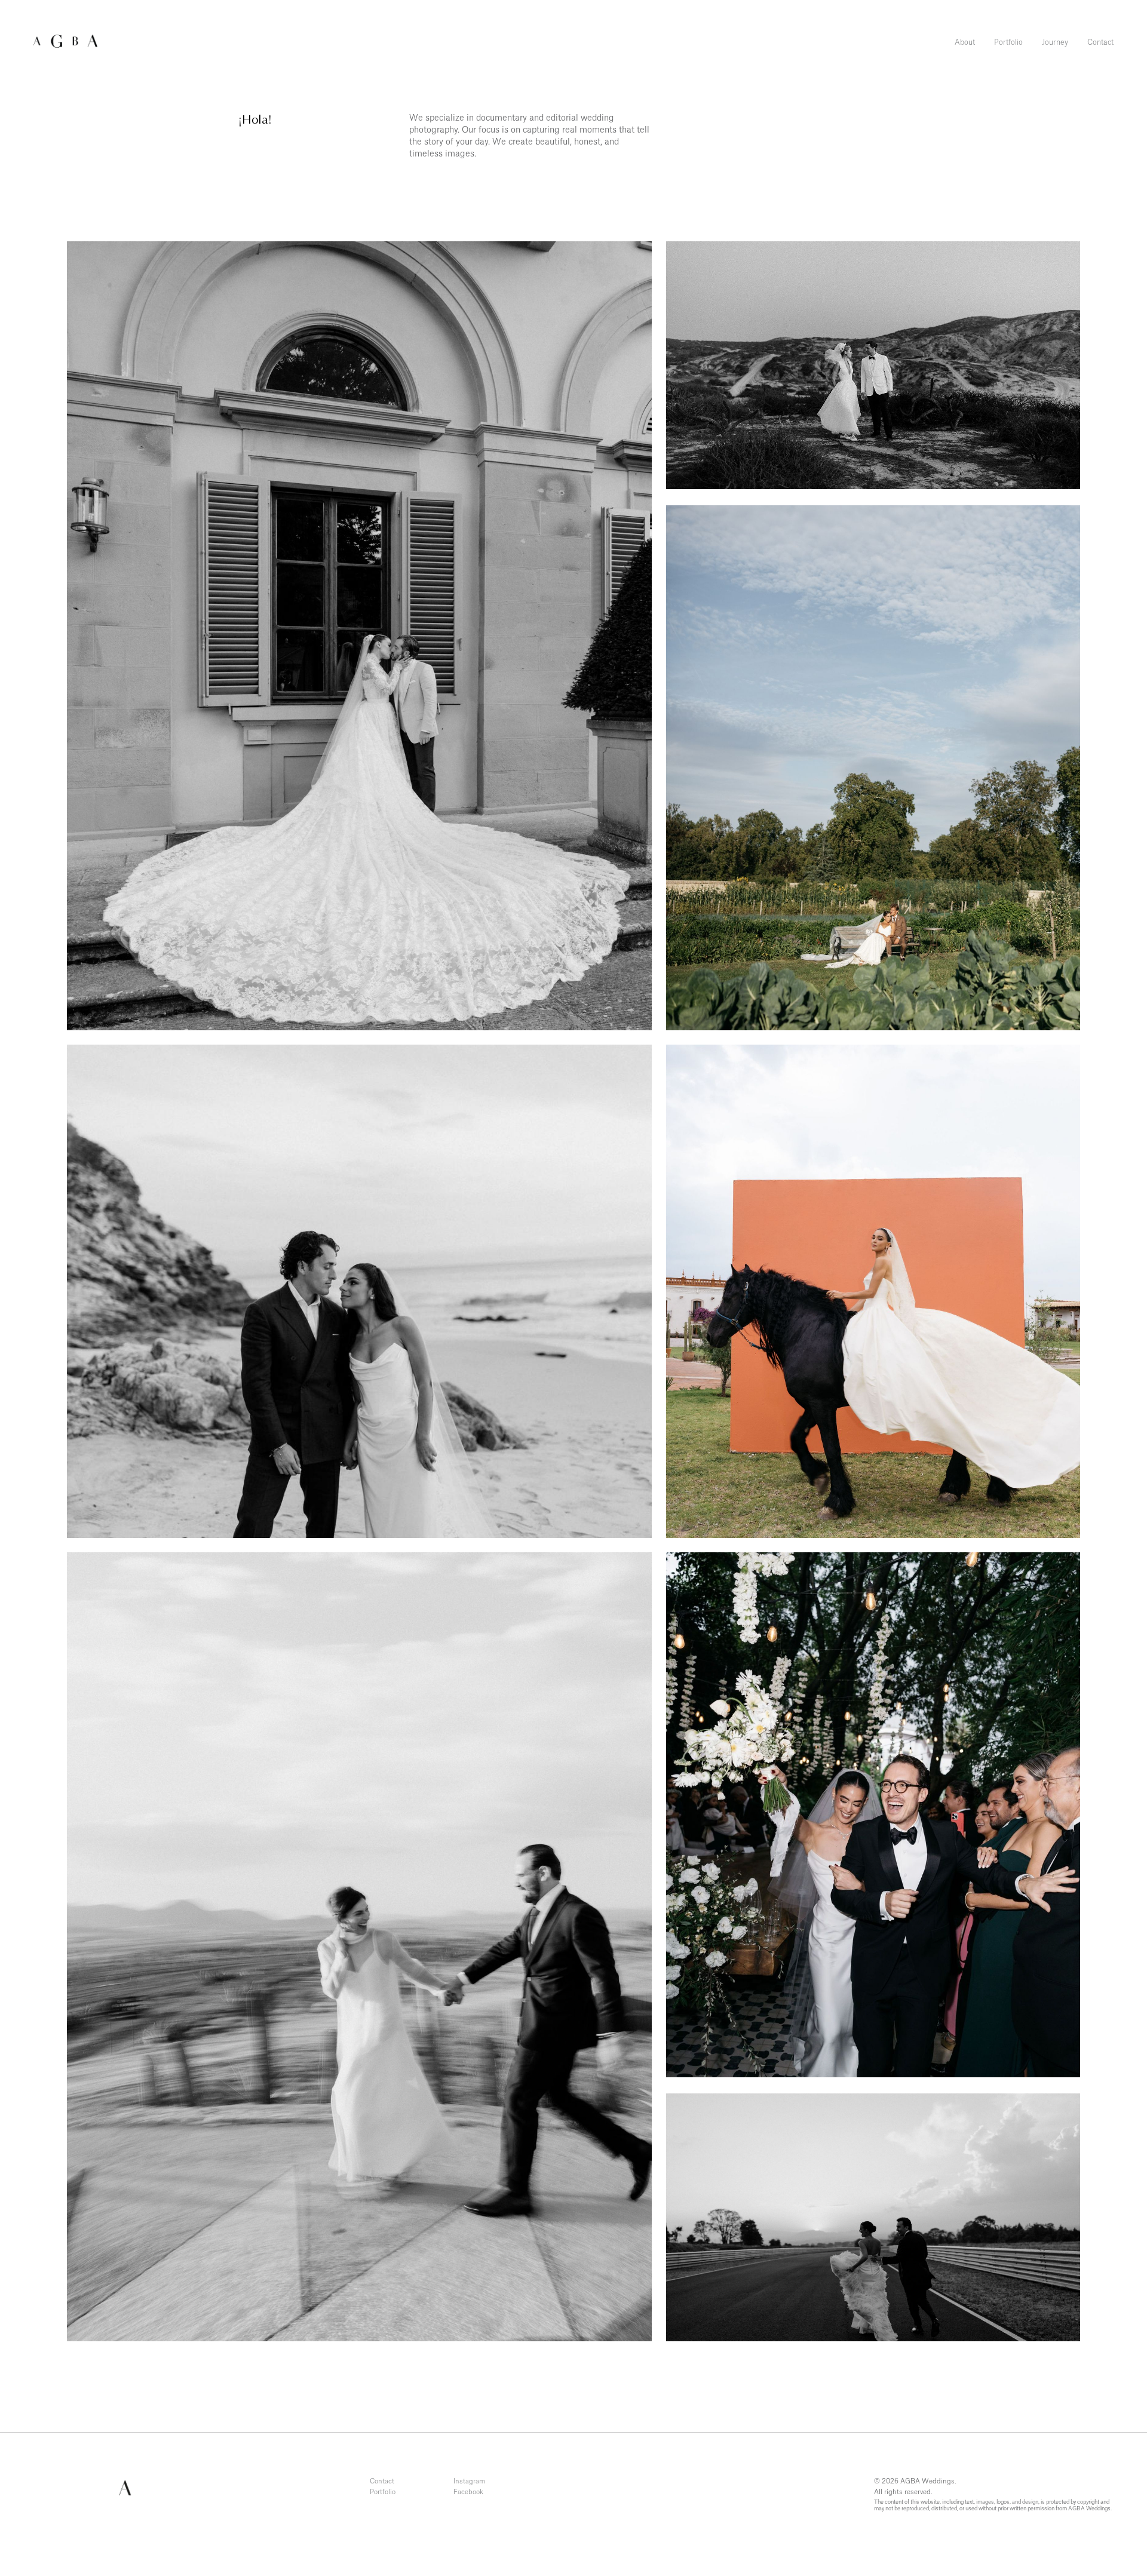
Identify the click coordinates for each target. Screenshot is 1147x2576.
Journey (1055, 42)
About (965, 42)
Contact (1100, 42)
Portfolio (1008, 42)
